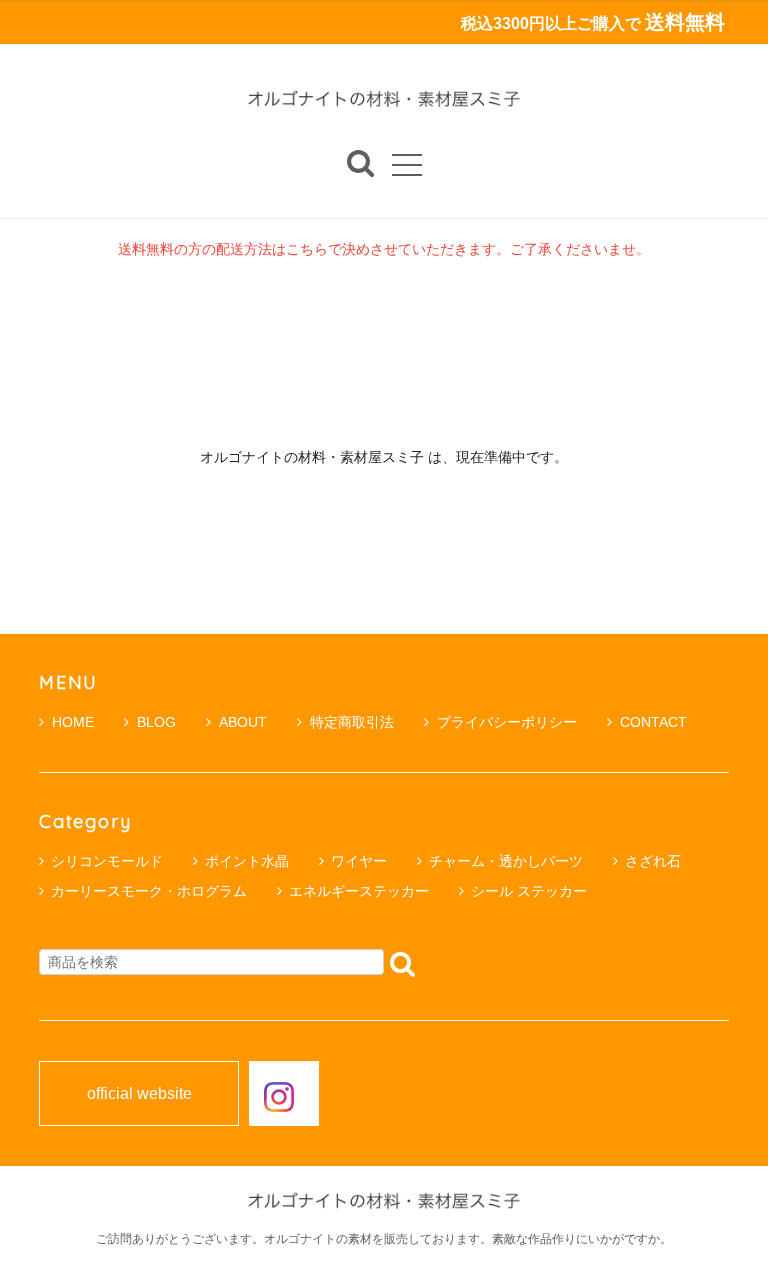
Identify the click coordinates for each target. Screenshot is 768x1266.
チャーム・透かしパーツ (506, 861)
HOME (73, 722)
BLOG (156, 722)
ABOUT (243, 722)
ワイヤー (359, 861)
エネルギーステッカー (359, 891)
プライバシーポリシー (507, 722)
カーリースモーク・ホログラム (149, 891)
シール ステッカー (529, 891)
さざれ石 (653, 861)
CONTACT (653, 722)
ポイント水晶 (247, 861)
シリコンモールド (107, 861)
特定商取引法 (352, 722)
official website (139, 1094)
